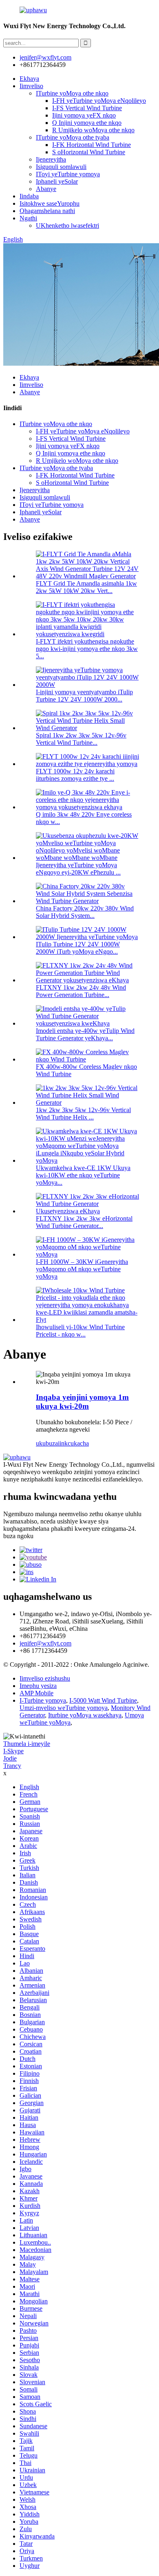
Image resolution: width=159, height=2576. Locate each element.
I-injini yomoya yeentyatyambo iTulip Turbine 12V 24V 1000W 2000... (84, 696)
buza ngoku (18, 1536)
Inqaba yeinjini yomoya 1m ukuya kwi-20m (82, 1402)
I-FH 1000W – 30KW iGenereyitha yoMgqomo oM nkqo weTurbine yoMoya (82, 1269)
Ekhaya (29, 79)
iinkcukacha (73, 1443)
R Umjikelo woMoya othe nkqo (93, 130)
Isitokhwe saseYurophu (50, 203)
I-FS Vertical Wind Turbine (87, 108)
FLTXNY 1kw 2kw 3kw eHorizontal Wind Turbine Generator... (84, 1222)
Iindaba (29, 196)
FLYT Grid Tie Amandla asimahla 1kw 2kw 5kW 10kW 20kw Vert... (86, 587)
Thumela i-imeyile (27, 1744)
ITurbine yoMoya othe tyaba (73, 137)
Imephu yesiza (38, 1686)
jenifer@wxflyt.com (45, 1643)
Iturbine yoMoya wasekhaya (85, 1715)
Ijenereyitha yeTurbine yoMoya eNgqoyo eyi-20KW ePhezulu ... (78, 869)
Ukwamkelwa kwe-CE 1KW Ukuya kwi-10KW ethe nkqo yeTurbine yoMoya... (83, 1175)
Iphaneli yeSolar (57, 181)
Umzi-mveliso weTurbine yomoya (64, 1708)
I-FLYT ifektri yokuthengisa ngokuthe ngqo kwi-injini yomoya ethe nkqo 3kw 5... (87, 649)
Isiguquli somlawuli (61, 167)
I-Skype (13, 1751)
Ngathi (28, 218)
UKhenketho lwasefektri (67, 225)
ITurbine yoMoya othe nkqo (72, 93)
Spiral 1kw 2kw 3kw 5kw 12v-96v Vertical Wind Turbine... (81, 739)
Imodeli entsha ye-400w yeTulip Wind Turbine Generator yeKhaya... (85, 1034)
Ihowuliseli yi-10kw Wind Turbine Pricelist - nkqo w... (80, 1331)
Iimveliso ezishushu (45, 1678)
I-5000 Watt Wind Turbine (103, 1700)
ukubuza (47, 1443)
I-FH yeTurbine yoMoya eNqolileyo (99, 101)
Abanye (46, 189)
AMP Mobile (36, 1693)
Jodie (10, 1758)
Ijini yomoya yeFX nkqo (84, 115)
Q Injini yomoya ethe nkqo (87, 123)
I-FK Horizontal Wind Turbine (92, 145)
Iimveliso (31, 86)
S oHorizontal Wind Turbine (89, 152)
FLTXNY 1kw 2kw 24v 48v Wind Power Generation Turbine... (81, 991)
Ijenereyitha (51, 159)
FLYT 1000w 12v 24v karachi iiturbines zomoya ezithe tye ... (75, 775)
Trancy (12, 1766)
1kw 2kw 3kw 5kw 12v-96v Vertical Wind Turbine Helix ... (83, 1114)
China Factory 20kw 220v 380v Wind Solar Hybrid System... (85, 912)
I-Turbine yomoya (43, 1700)
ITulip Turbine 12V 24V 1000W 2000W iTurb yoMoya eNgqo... (78, 948)
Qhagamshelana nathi (47, 211)
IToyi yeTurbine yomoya (68, 174)
